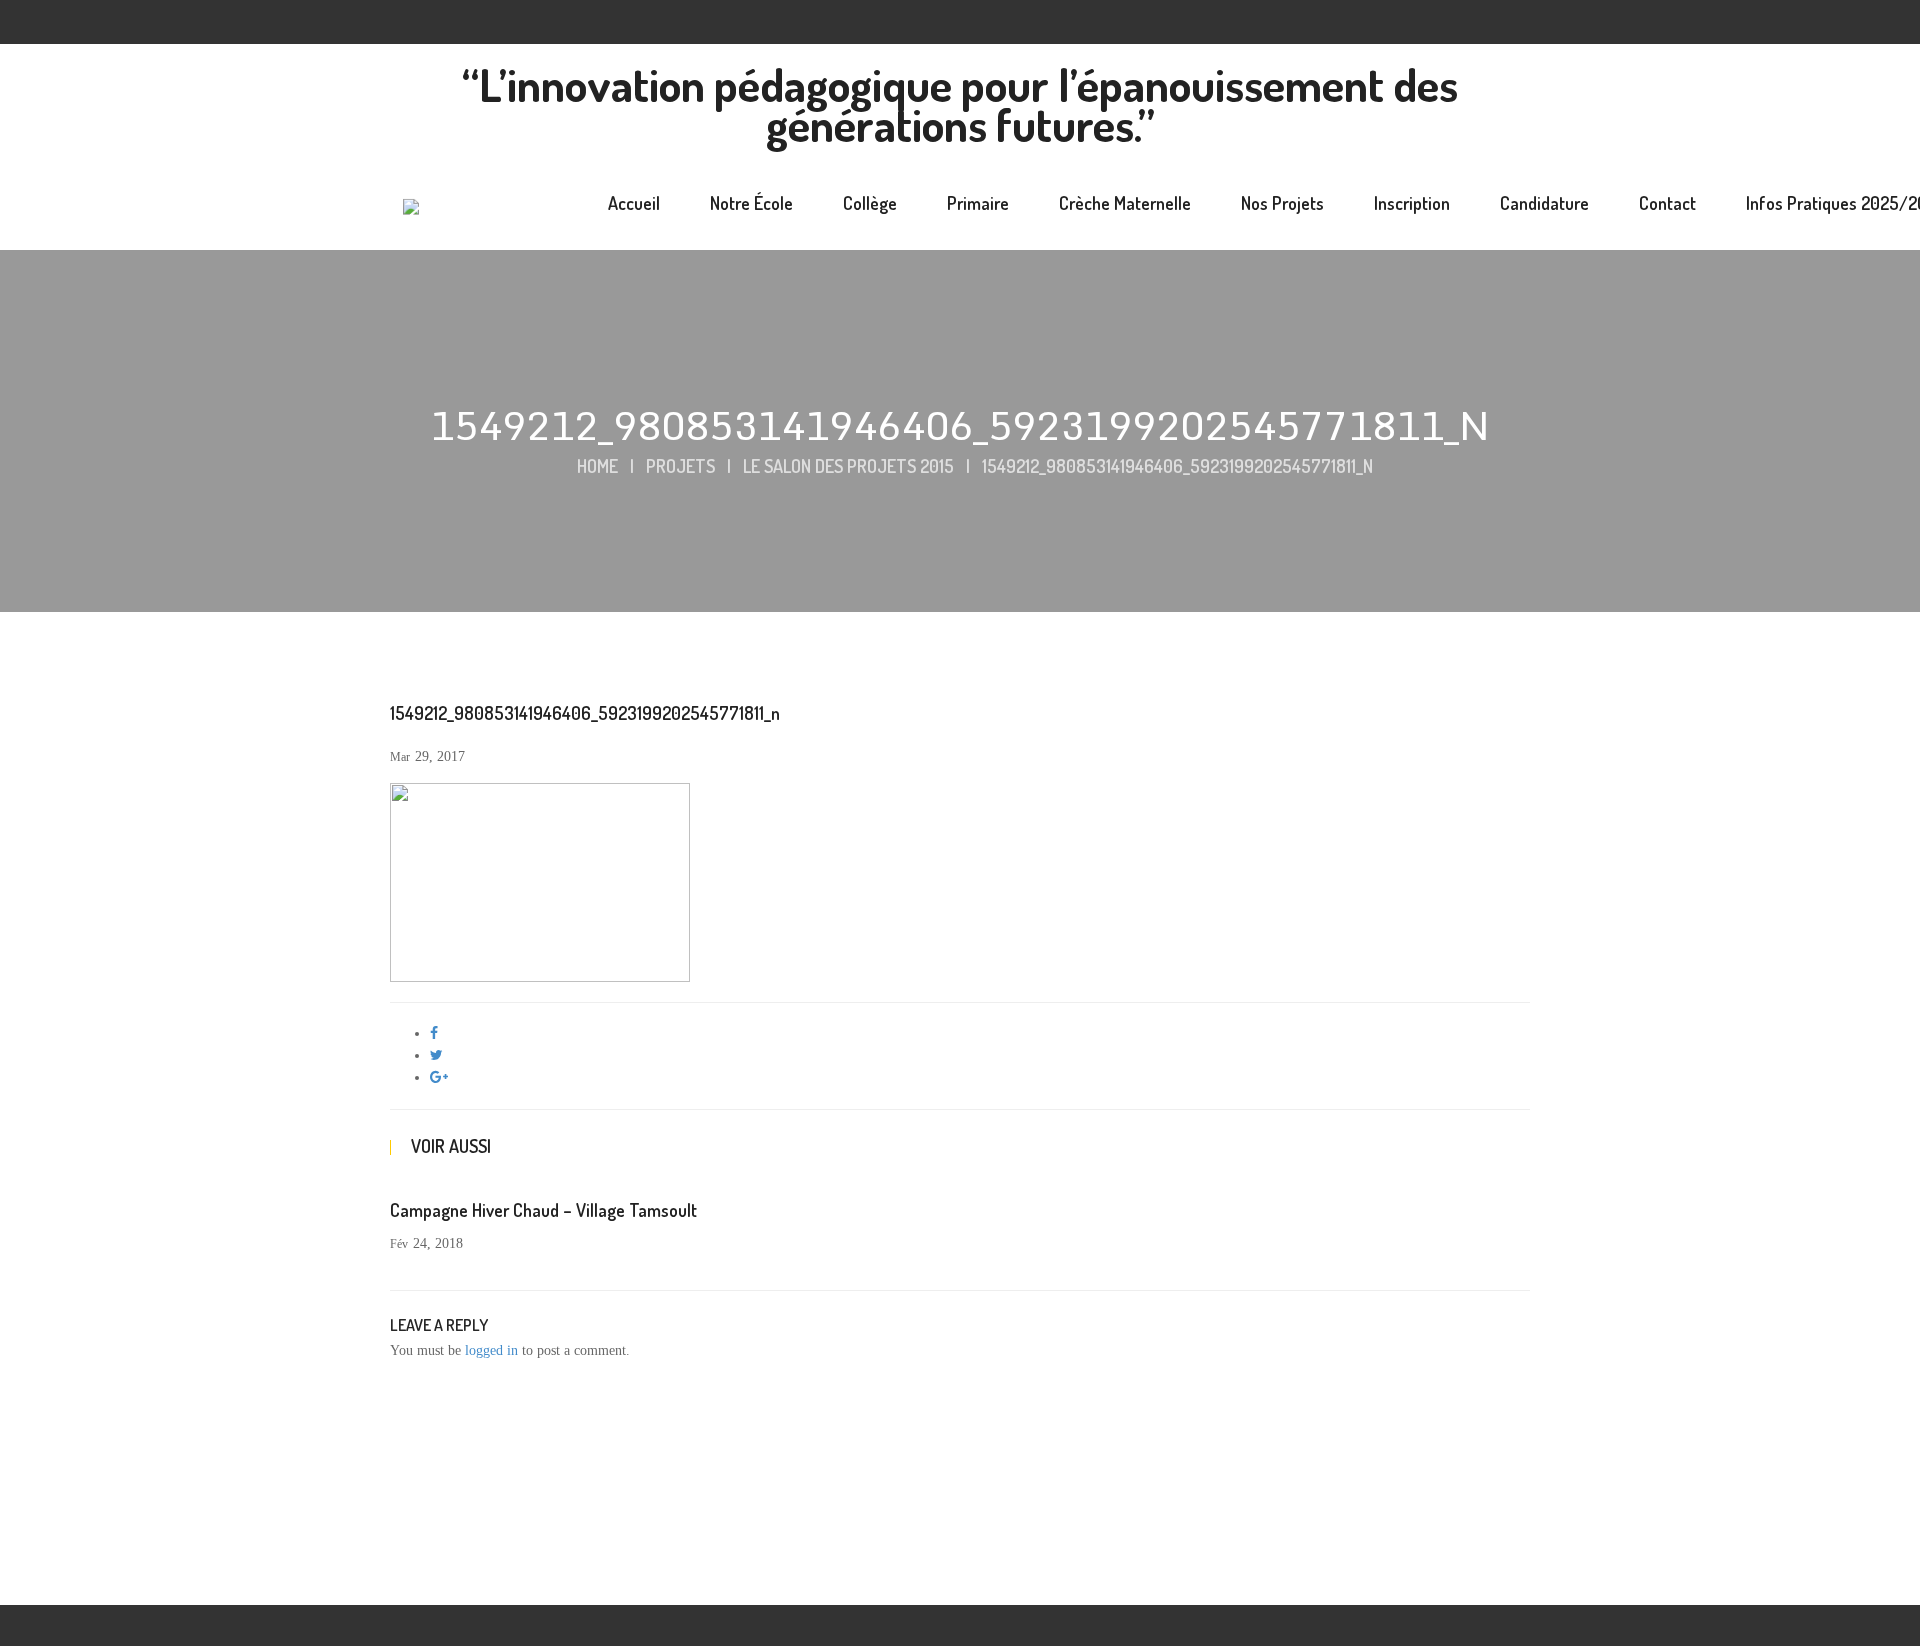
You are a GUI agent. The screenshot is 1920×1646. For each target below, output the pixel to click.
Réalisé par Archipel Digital (1240, 1573)
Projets (680, 466)
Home (597, 466)
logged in (491, 1350)
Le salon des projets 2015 (848, 466)
